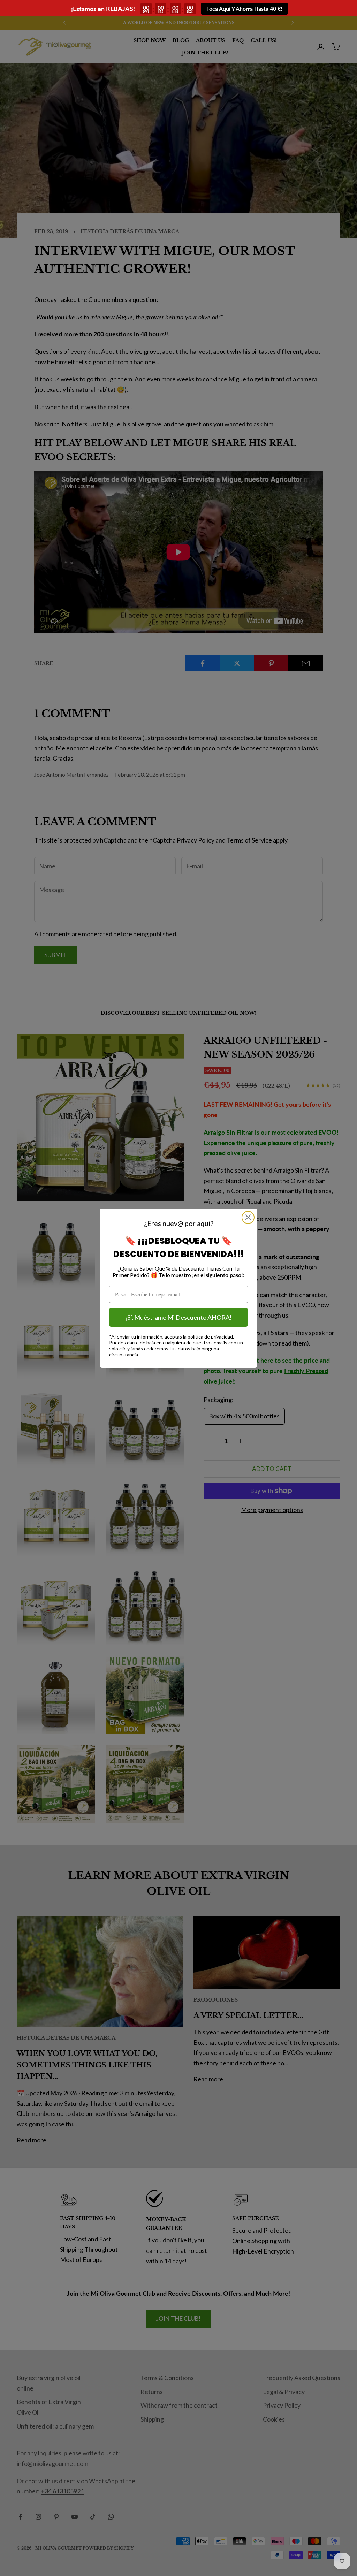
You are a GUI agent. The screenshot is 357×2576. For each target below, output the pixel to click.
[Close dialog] (248, 1217)
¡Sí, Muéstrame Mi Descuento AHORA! (178, 1317)
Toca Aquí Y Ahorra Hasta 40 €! (244, 9)
